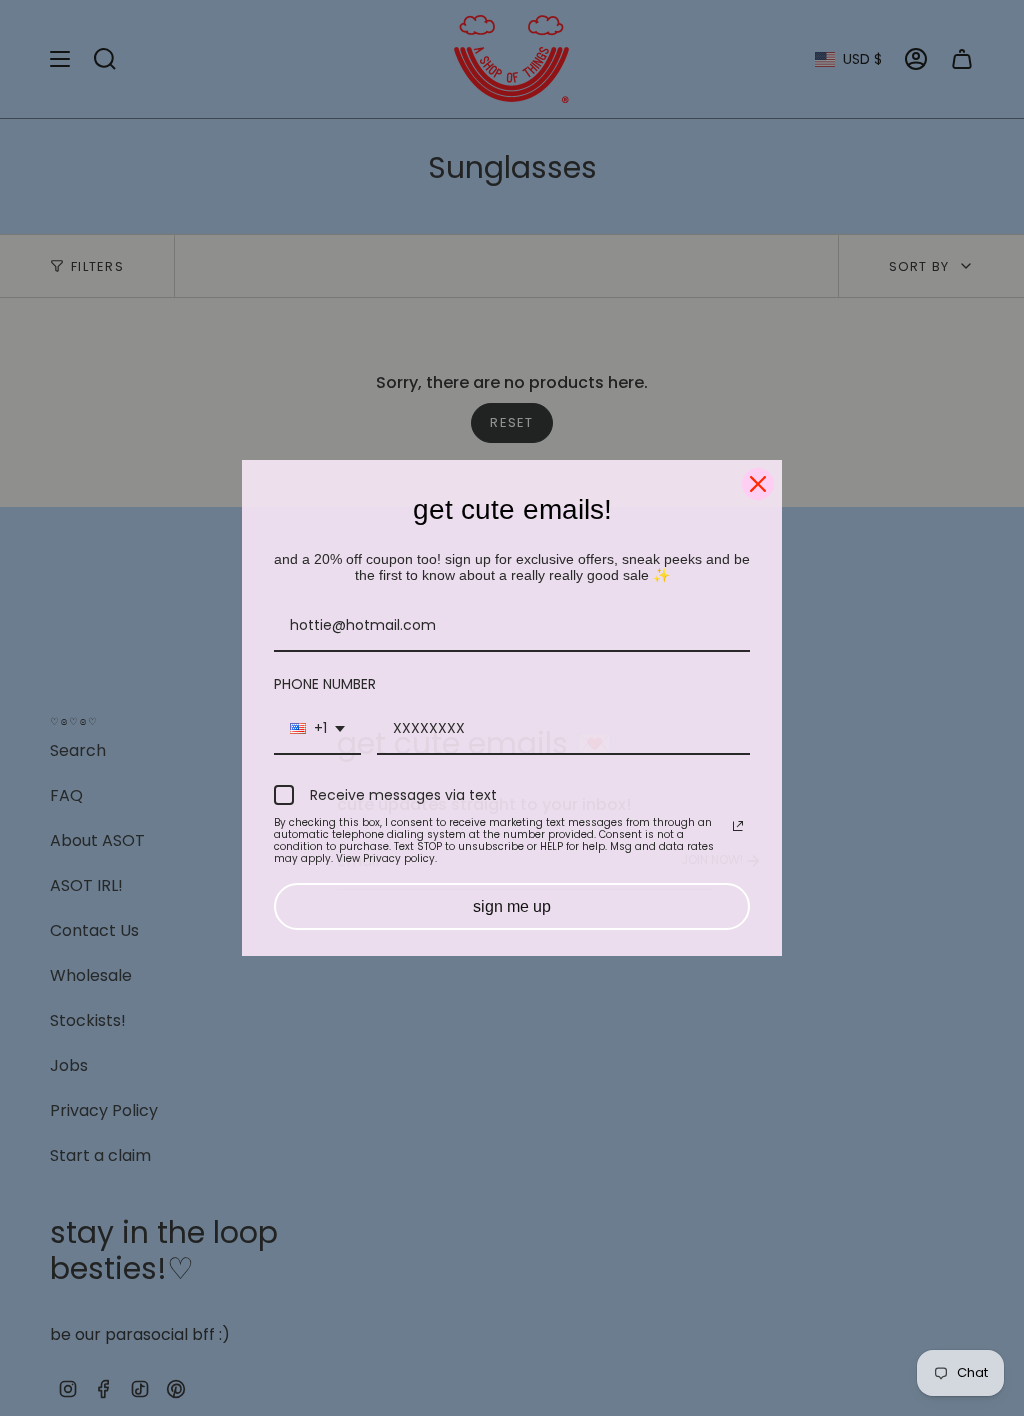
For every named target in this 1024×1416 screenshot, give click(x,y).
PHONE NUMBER (325, 684)
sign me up (512, 906)
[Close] (758, 484)
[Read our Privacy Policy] (738, 826)
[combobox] (317, 729)
